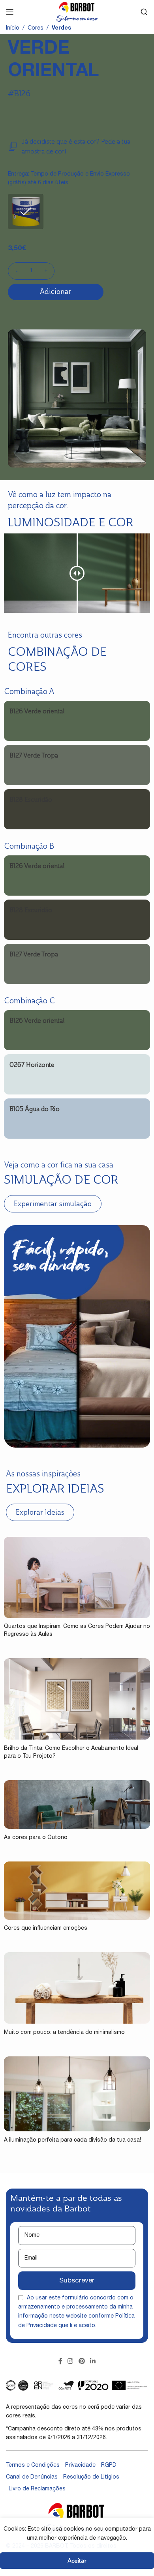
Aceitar (77, 2560)
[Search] (144, 12)
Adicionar (56, 292)
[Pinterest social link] (82, 2362)
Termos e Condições (33, 2466)
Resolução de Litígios (91, 2477)
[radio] (26, 211)
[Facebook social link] (60, 2362)
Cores (36, 28)
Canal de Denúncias (32, 2477)
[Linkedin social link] (93, 2362)
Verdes (61, 28)
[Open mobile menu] (10, 12)
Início (13, 28)
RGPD (109, 2466)
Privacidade (80, 2466)
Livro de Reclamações (37, 2489)
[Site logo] (77, 12)
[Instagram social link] (70, 2362)
